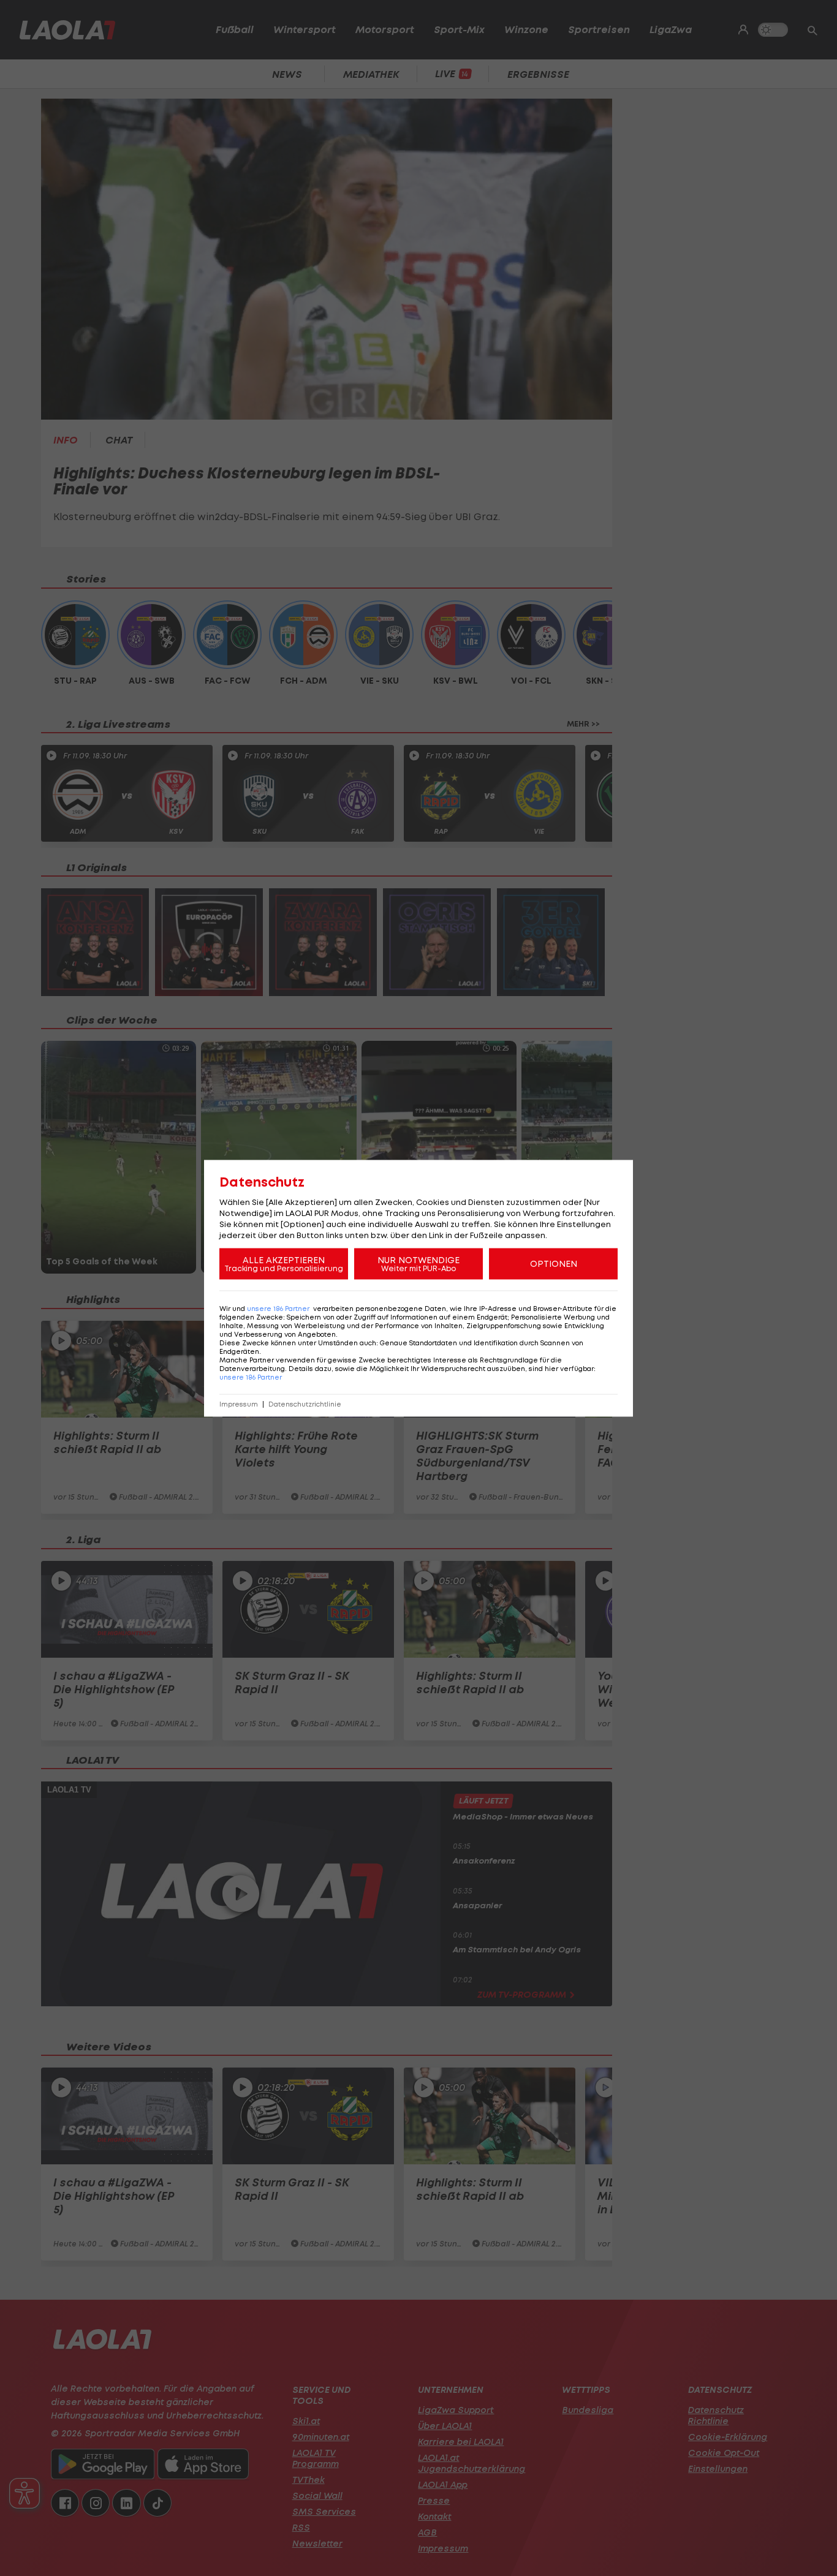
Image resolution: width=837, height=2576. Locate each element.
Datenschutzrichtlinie (305, 1404)
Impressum (239, 1404)
